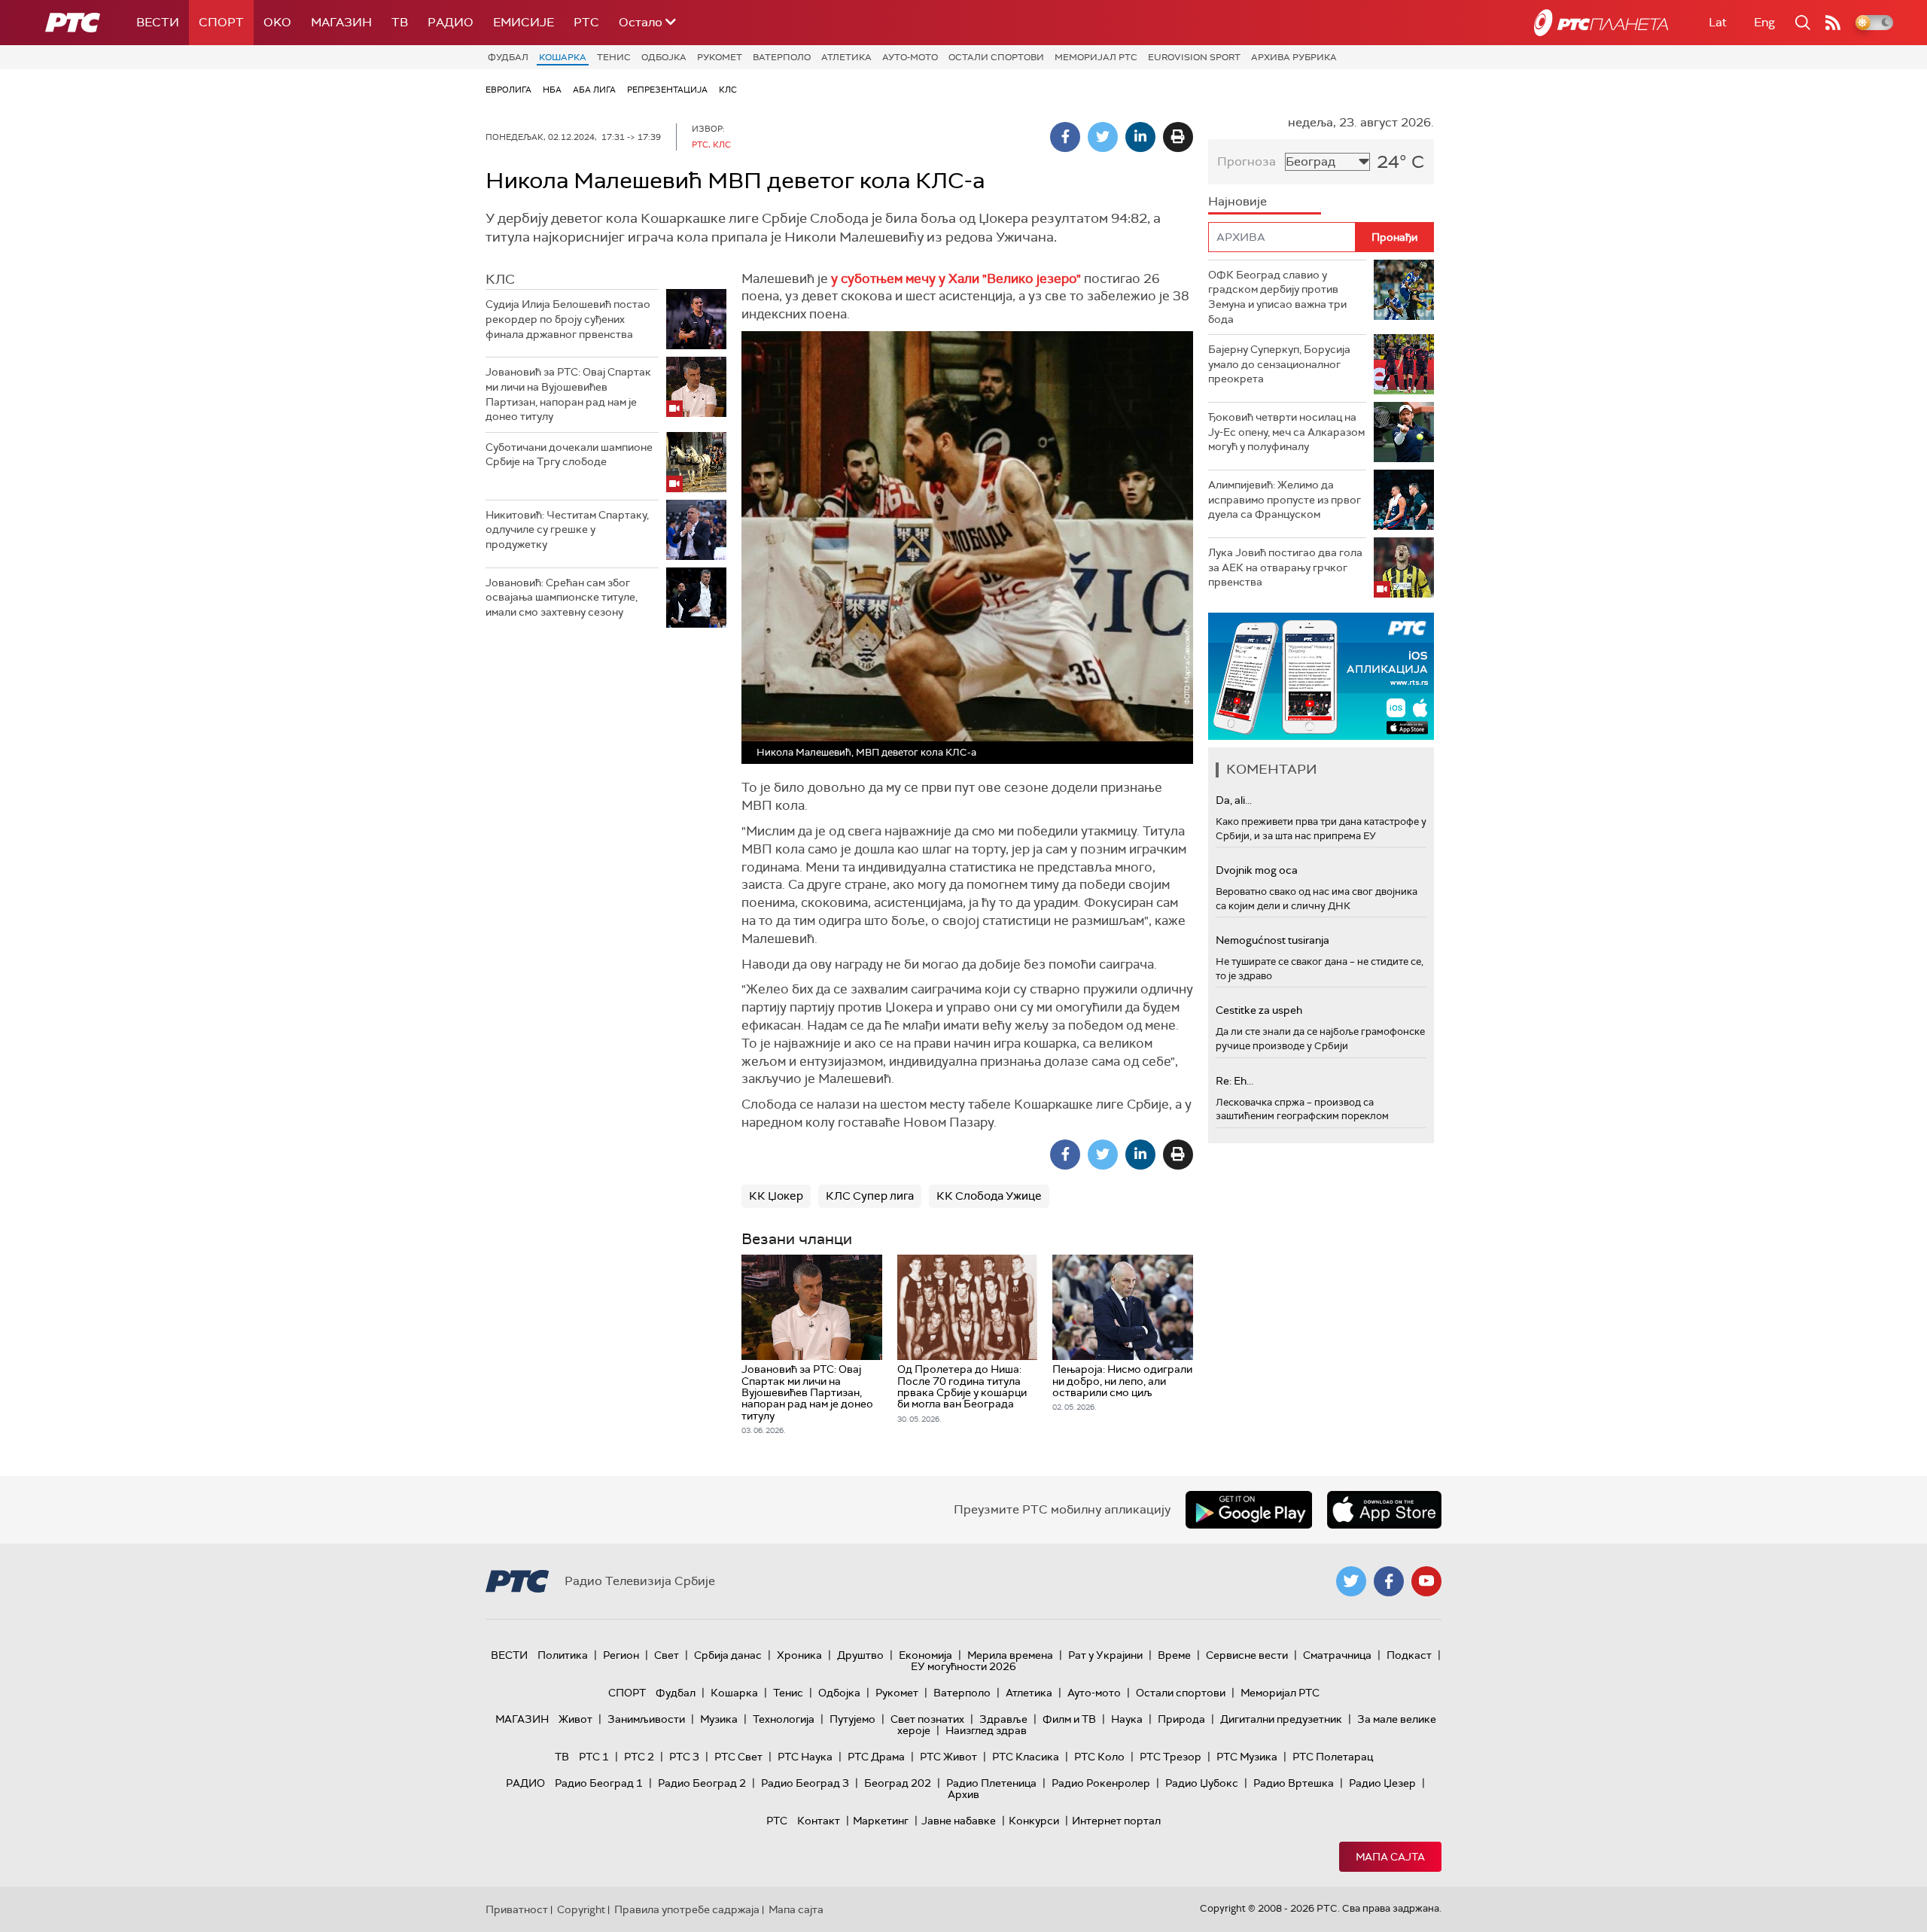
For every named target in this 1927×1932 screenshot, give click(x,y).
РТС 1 (594, 1757)
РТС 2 (639, 1757)
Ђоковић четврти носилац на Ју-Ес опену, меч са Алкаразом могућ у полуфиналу (1286, 432)
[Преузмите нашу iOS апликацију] (1384, 1510)
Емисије (524, 22)
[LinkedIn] (1140, 137)
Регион (621, 1655)
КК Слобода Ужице (989, 1196)
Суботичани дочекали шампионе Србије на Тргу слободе (569, 455)
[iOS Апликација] (1321, 676)
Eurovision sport (1194, 57)
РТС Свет (738, 1757)
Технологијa (784, 1719)
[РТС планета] (1601, 23)
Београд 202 (898, 1783)
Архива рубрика (1294, 57)
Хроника (799, 1655)
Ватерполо (782, 57)
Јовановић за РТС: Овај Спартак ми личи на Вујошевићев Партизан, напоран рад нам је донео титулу (568, 394)
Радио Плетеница (991, 1783)
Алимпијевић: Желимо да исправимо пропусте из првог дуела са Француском (1285, 499)
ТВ (400, 22)
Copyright (581, 1909)
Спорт (221, 22)
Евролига (508, 90)
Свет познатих (927, 1719)
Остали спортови (996, 57)
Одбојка (664, 57)
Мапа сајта (1390, 1857)
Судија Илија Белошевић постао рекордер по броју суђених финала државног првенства (568, 319)
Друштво (860, 1655)
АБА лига (594, 90)
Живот (575, 1719)
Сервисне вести (1247, 1655)
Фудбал (508, 57)
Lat (1718, 22)
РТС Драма (876, 1757)
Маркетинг (881, 1821)
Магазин (341, 22)
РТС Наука (805, 1757)
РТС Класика (1026, 1757)
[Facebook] (1065, 137)
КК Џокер (776, 1196)
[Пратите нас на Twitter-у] (1351, 1581)
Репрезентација (667, 90)
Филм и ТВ (1069, 1719)
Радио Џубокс (1202, 1783)
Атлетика (846, 57)
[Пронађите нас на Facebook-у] (1389, 1581)
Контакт (819, 1821)
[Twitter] (1103, 137)
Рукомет (720, 57)
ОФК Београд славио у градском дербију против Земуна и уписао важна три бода (1277, 297)
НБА (552, 90)
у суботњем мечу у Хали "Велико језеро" (956, 278)
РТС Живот (948, 1757)
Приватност (517, 1909)
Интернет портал (1116, 1821)
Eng (1764, 22)
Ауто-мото (910, 57)
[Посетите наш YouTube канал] (1426, 1581)
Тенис (614, 57)
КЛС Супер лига (870, 1196)
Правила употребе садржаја (687, 1909)
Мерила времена (1010, 1655)
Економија (925, 1655)
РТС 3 (684, 1757)
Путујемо (852, 1719)
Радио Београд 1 (599, 1783)
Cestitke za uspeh (1259, 1010)
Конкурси (1034, 1821)
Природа (1181, 1719)
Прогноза (1247, 161)
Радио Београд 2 (702, 1783)
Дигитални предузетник (1281, 1719)
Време (1174, 1655)
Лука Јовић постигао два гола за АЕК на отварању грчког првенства (1285, 567)
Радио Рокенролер (1101, 1783)
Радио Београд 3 (805, 1783)
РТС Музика (1247, 1757)
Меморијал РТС (1096, 57)
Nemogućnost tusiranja (1272, 940)
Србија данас (728, 1655)
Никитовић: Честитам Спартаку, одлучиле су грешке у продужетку (567, 529)
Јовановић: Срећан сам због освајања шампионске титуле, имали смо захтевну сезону (562, 597)
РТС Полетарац (1333, 1757)
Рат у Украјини (1105, 1655)
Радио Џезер (1382, 1783)
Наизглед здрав (986, 1730)
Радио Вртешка (1294, 1783)
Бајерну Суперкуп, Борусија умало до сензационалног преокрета (1279, 364)
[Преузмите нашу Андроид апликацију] (1249, 1510)
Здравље (1003, 1719)
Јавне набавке (959, 1821)
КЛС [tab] (500, 279)
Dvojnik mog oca (1257, 870)
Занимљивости (646, 1719)
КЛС (728, 90)
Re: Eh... (1234, 1081)
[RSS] (1833, 23)
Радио (451, 22)
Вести (158, 22)
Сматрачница (1337, 1655)
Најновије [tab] (1237, 201)
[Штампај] (1178, 137)
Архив (963, 1794)
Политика (563, 1655)
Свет (667, 1655)
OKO (277, 22)
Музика (719, 1719)
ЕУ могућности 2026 (963, 1666)
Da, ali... (1234, 800)
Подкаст (1409, 1655)
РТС (586, 22)
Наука (1127, 1719)
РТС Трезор (1171, 1757)
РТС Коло (1099, 1757)
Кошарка (563, 57)
